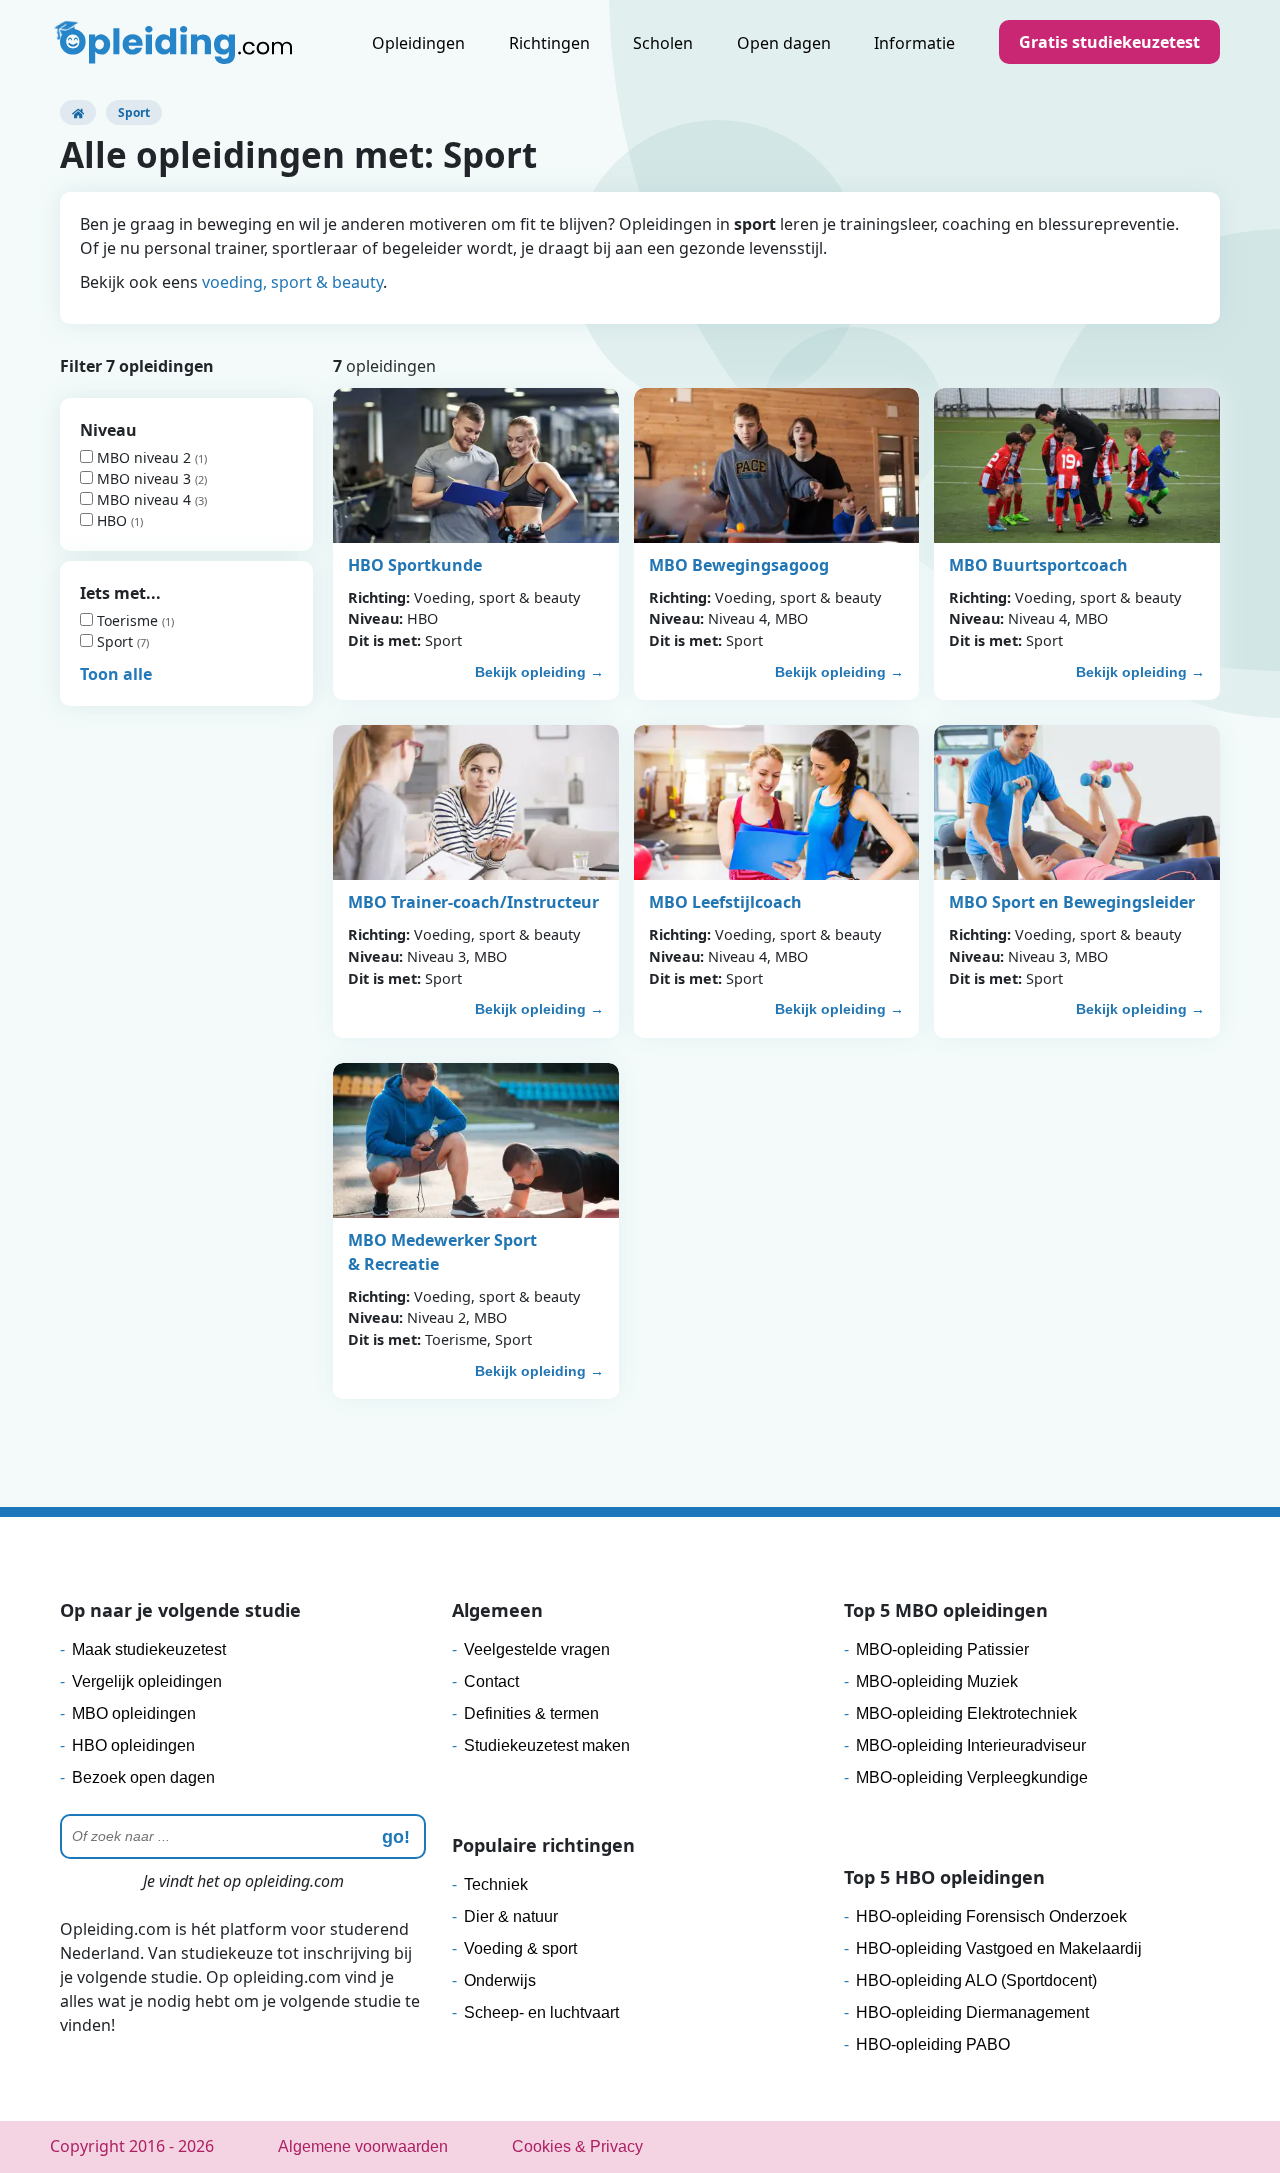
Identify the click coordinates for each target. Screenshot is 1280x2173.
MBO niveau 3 (144, 478)
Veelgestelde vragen (537, 1649)
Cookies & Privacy (577, 2146)
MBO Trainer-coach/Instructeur (473, 902)
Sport (115, 641)
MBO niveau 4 (144, 499)
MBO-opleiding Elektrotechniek (966, 1713)
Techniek (496, 1884)
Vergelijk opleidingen (147, 1681)
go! (396, 1837)
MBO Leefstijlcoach (725, 902)
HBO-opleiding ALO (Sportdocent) (976, 1980)
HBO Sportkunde (415, 565)
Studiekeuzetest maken (547, 1745)
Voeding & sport (520, 1948)
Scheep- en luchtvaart (541, 2012)
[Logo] (176, 45)
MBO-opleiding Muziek (937, 1681)
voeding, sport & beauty (292, 282)
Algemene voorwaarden (363, 2146)
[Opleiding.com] (78, 112)
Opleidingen (418, 43)
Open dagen (784, 43)
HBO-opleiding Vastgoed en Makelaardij (999, 1948)
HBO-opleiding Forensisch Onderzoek (991, 1916)
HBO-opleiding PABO (933, 2044)
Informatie (914, 43)
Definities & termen (531, 1713)
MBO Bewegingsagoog (739, 565)
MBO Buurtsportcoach (1038, 565)
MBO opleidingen (134, 1713)
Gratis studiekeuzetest (1109, 42)
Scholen (663, 43)
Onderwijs (500, 1980)
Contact (491, 1681)
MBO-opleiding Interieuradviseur (971, 1745)
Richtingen (549, 43)
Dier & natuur (511, 1916)
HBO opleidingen (133, 1745)
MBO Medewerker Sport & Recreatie (442, 1252)
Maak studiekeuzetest (149, 1649)
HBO (112, 520)
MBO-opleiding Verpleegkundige (972, 1777)
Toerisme (127, 620)
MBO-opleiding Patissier (942, 1649)
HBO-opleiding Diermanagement (972, 2012)
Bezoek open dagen (143, 1777)
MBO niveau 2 (144, 457)
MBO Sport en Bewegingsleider (1072, 902)
